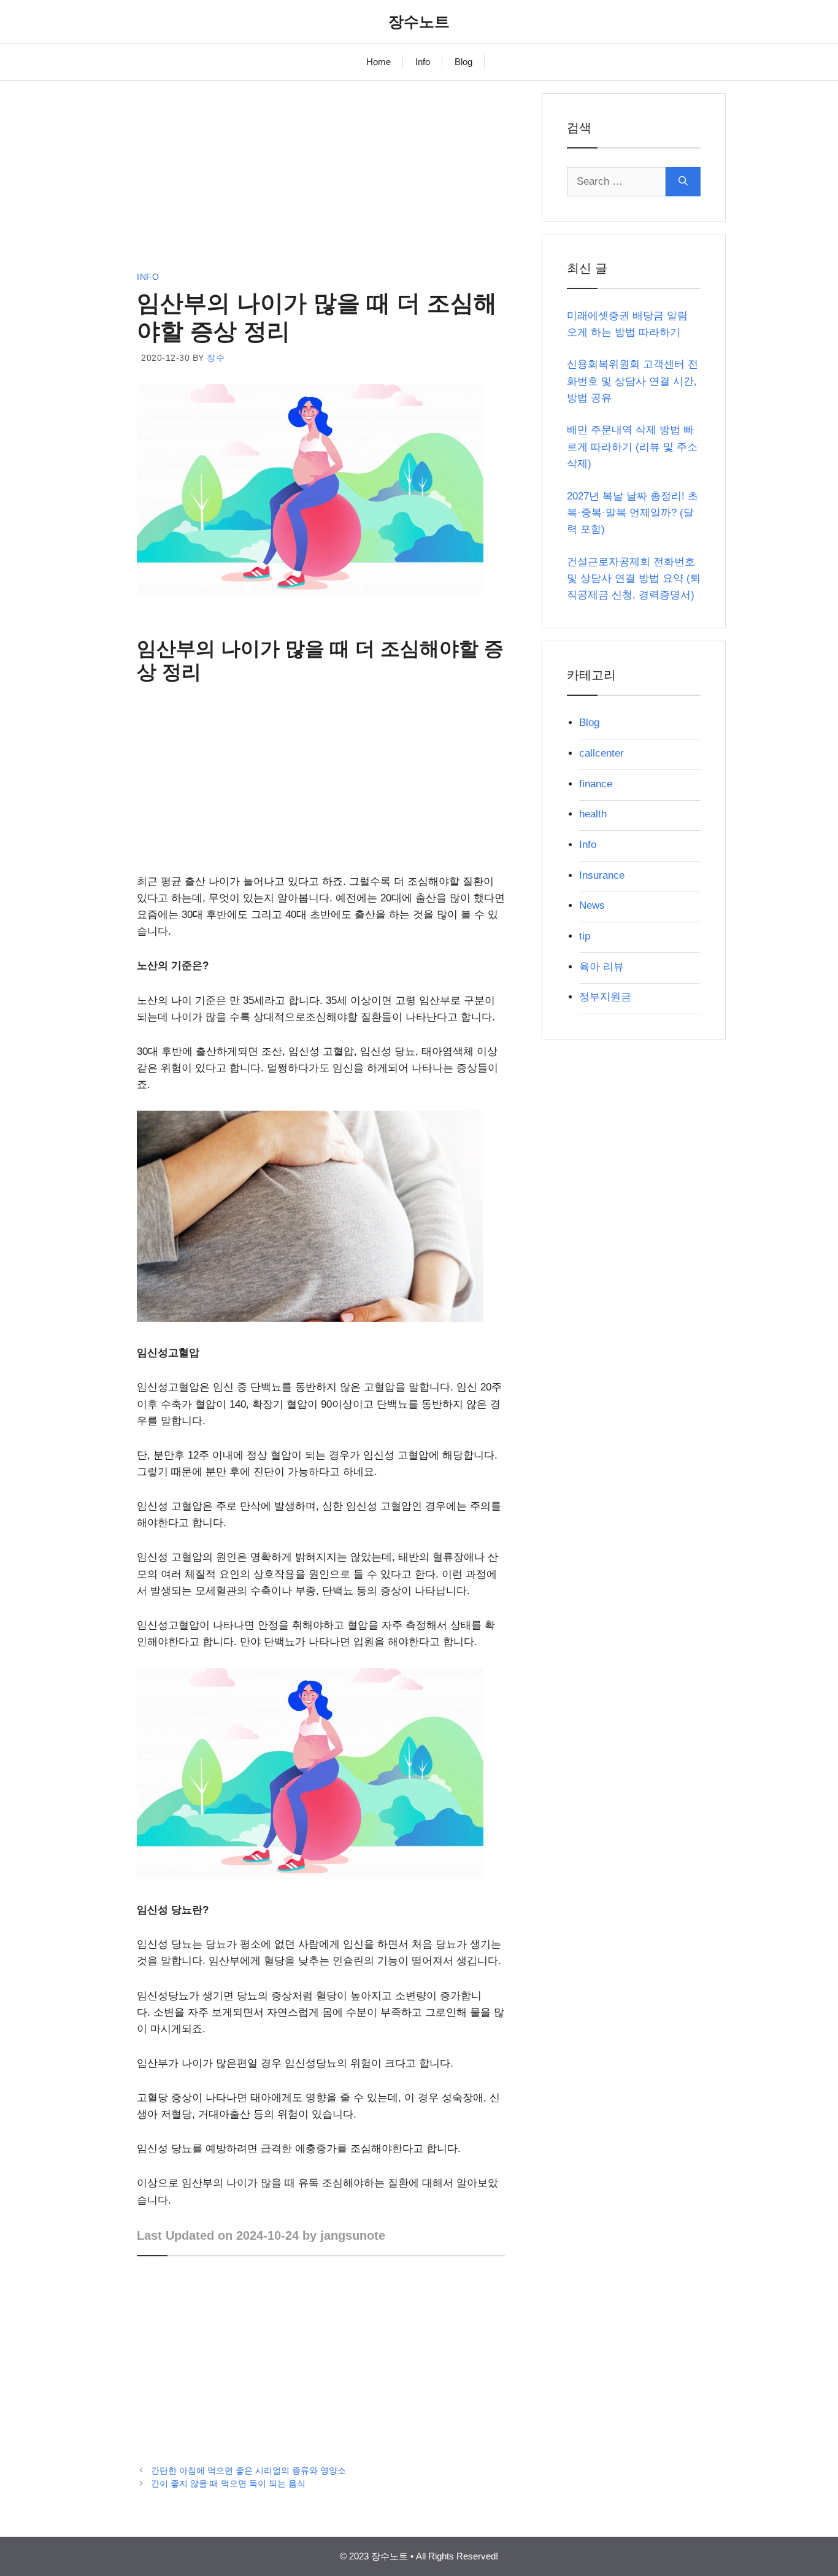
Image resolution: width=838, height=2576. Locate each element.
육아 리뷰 (602, 967)
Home (379, 62)
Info (423, 62)
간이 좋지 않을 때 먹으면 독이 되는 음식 (228, 2483)
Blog (463, 62)
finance (596, 784)
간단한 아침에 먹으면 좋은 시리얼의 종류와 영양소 (248, 2470)
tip (585, 936)
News (592, 905)
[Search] (683, 182)
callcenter (602, 753)
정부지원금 (605, 997)
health (593, 814)
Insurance (602, 875)
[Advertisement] (321, 179)
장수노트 (419, 21)
